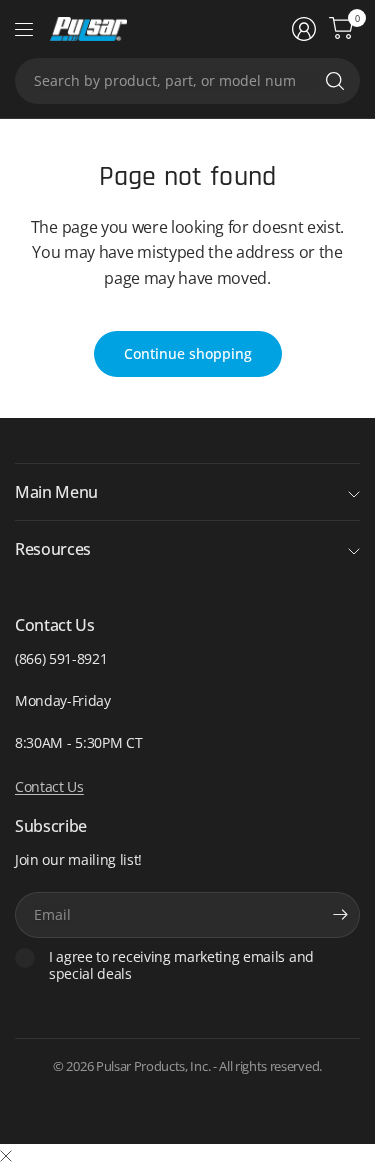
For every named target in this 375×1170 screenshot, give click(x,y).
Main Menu (56, 492)
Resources (53, 549)
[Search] (335, 81)
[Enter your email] (340, 915)
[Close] (6, 1156)
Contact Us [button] (49, 786)
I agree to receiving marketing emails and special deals (181, 965)
